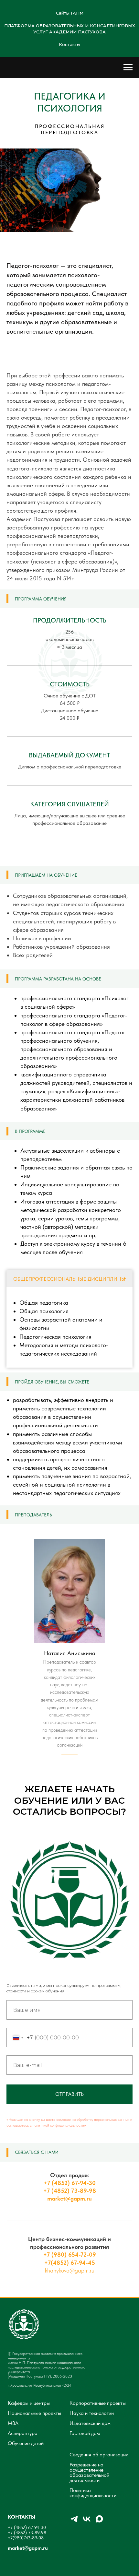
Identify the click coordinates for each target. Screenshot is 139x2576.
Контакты (69, 44)
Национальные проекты (34, 2413)
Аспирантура (23, 2433)
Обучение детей (26, 2443)
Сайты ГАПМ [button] (70, 13)
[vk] (87, 2522)
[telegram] (74, 2522)
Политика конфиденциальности (93, 2493)
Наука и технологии (92, 2413)
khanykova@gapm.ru (70, 2270)
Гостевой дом (85, 2433)
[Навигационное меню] (128, 67)
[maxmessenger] (99, 2522)
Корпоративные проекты (98, 2403)
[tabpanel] (69, 1327)
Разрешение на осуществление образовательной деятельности (89, 2473)
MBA (13, 2423)
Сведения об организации (99, 2455)
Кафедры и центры (29, 2403)
